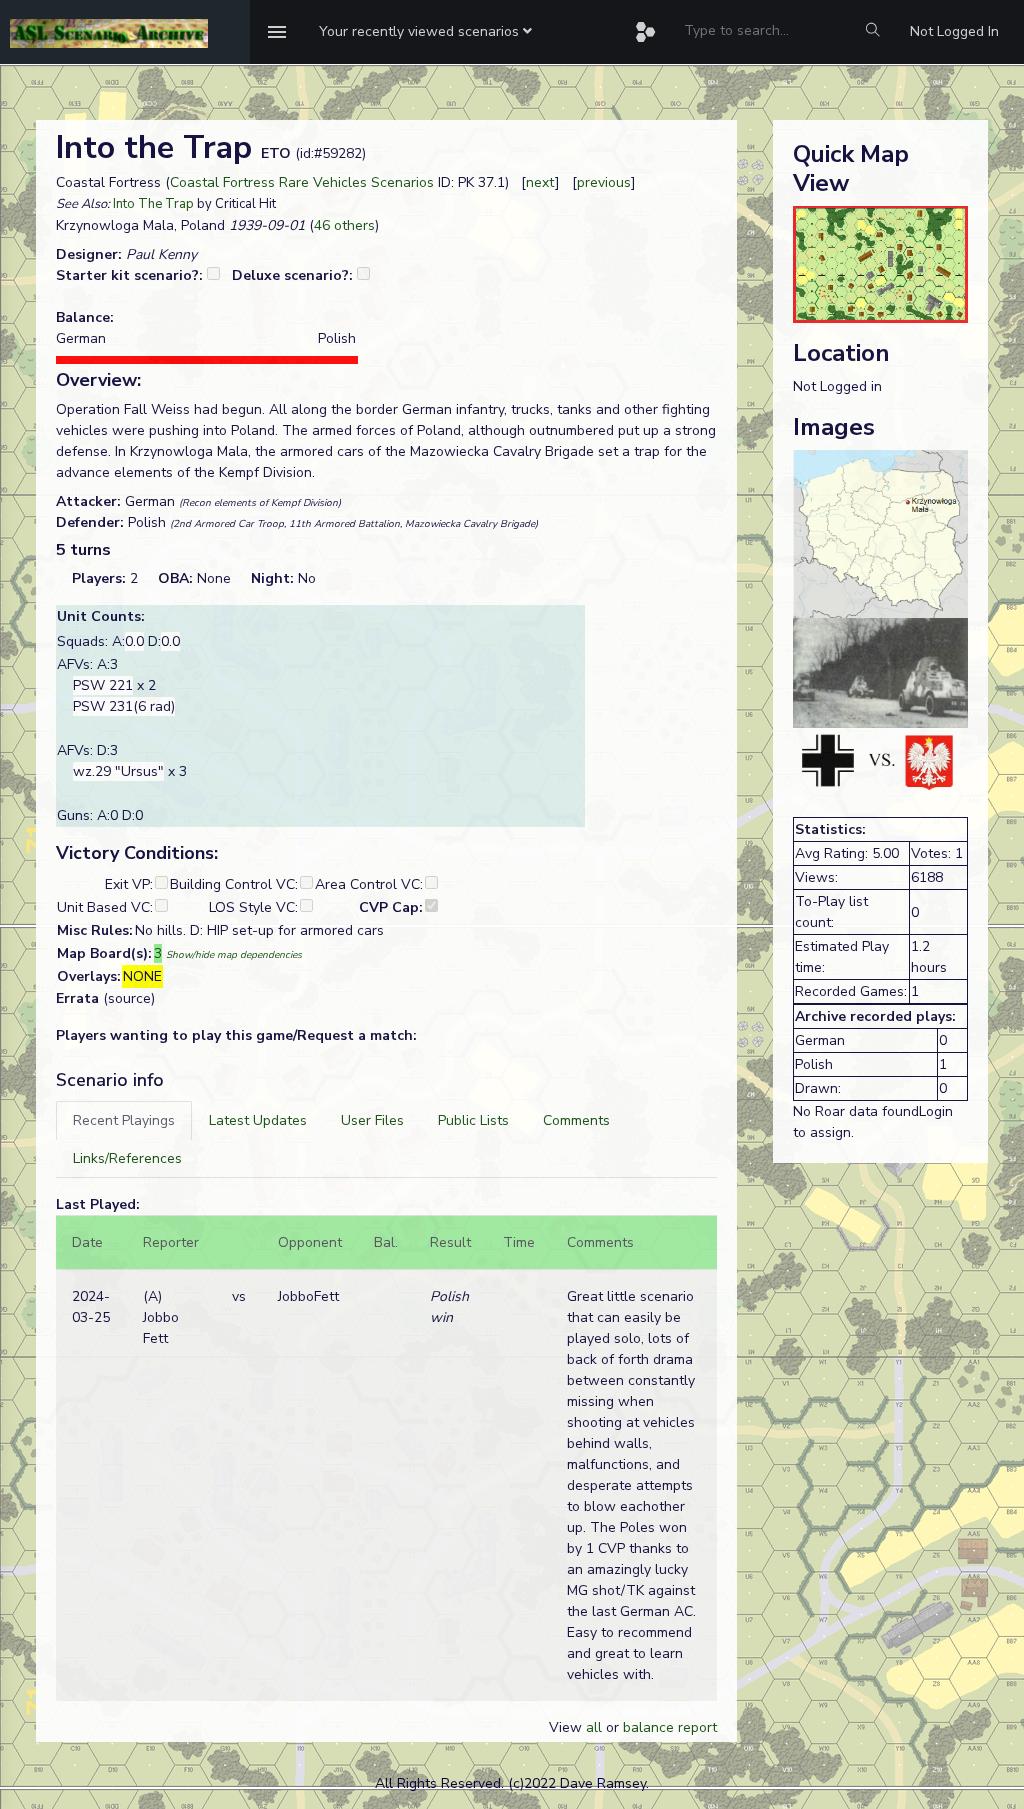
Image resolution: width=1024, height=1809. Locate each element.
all (594, 1727)
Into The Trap (153, 204)
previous (604, 182)
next (540, 182)
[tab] (124, 1120)
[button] (425, 32)
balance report (670, 1727)
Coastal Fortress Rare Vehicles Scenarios (302, 182)
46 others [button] (344, 225)
